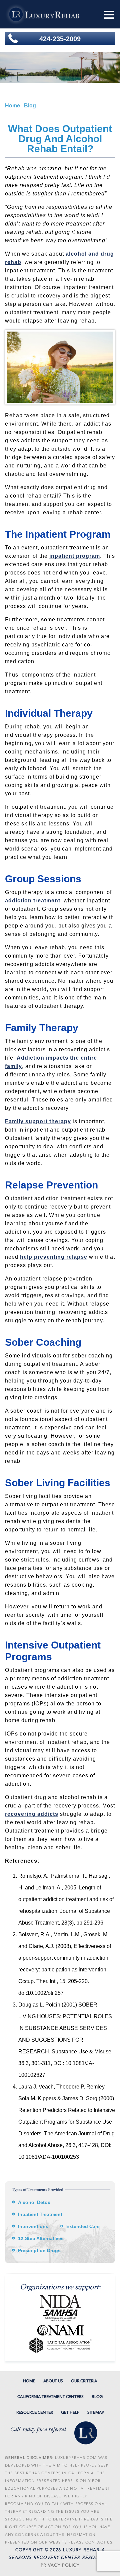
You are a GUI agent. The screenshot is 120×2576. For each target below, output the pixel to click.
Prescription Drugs (39, 2250)
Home (12, 106)
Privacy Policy (60, 2565)
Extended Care (83, 2226)
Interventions (33, 2226)
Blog (30, 106)
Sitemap (96, 2412)
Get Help (70, 2412)
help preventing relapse (54, 1257)
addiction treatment (33, 901)
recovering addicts (32, 1814)
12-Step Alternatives (41, 2238)
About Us (53, 2381)
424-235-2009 (60, 39)
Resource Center (35, 2412)
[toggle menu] (109, 15)
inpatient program (75, 556)
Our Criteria (84, 2381)
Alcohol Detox (34, 2202)
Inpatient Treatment (40, 2214)
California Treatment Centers (50, 2397)
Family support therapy (38, 1121)
